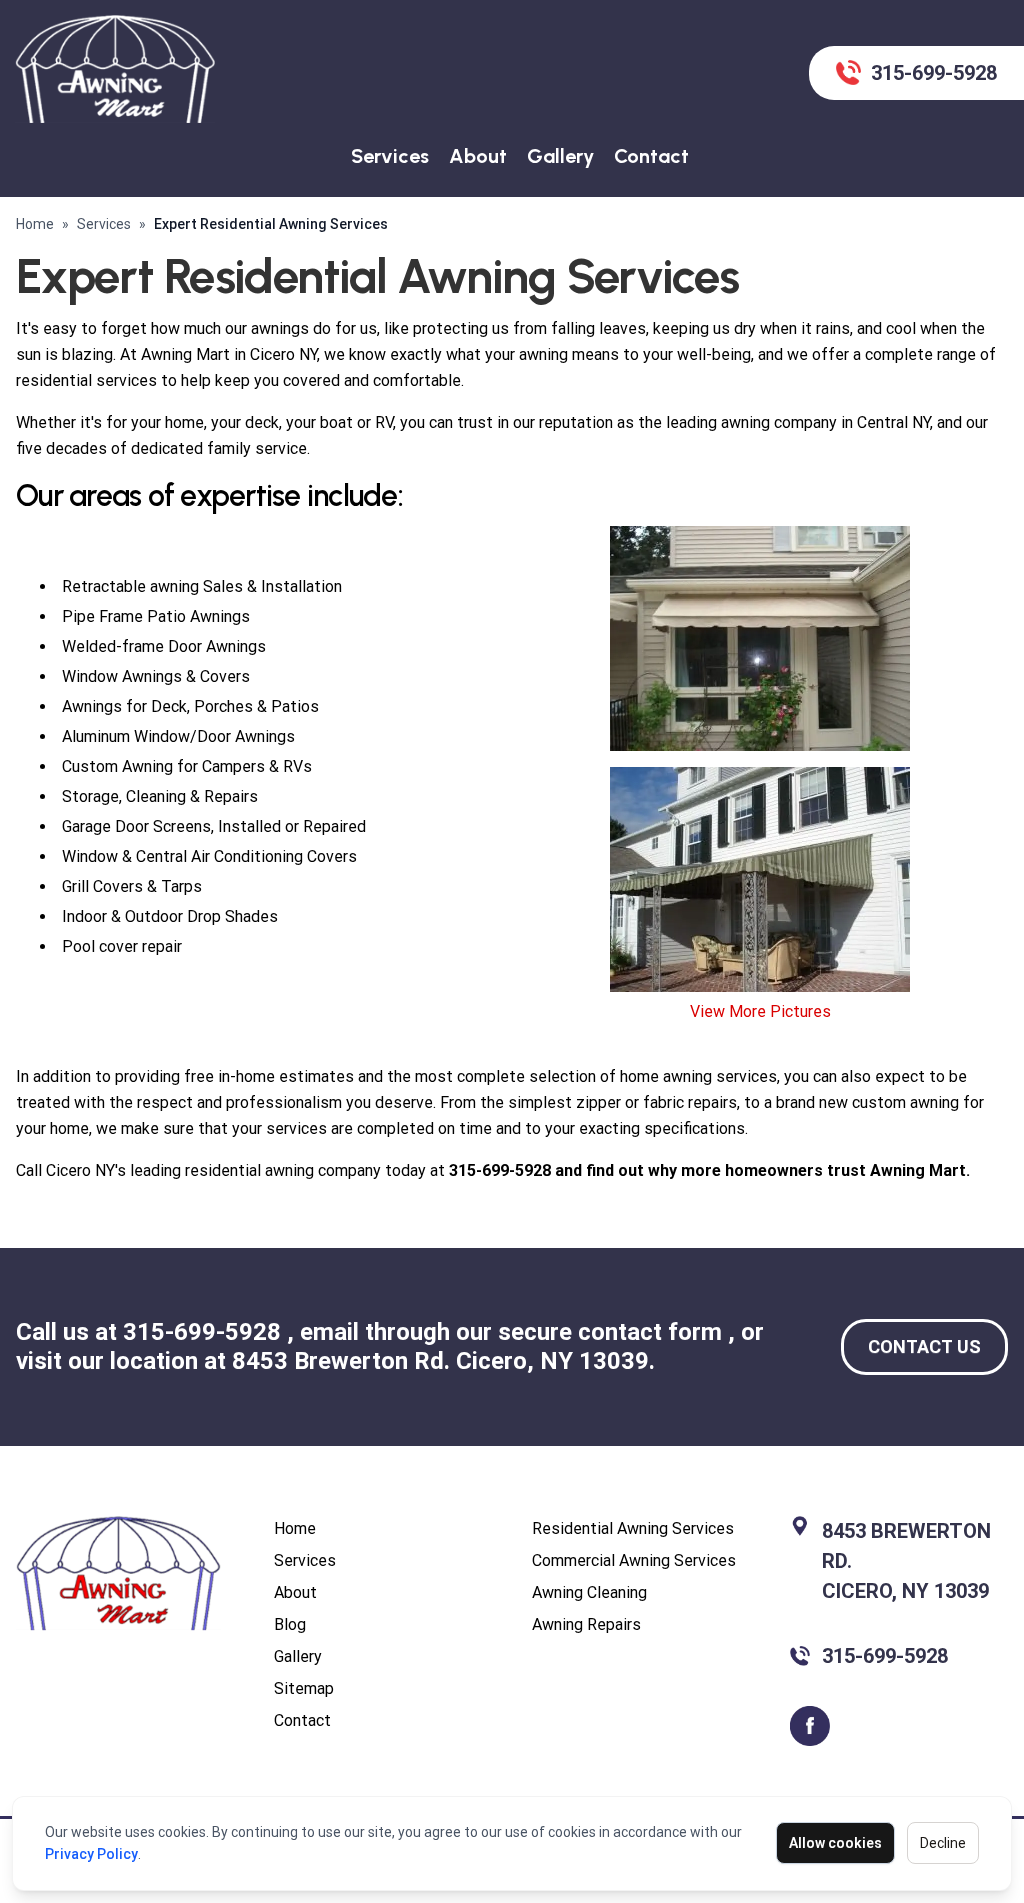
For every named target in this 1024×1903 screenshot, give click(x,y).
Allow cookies (835, 1843)
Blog (290, 1624)
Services (390, 156)
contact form (653, 1332)
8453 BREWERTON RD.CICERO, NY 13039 (906, 1561)
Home (35, 224)
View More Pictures (760, 1011)
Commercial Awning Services (634, 1560)
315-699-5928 (205, 1332)
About (478, 156)
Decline (943, 1843)
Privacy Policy (91, 1854)
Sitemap (304, 1688)
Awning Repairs (586, 1624)
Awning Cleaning (589, 1592)
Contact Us (924, 1346)
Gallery (560, 156)
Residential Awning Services (633, 1528)
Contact (651, 156)
